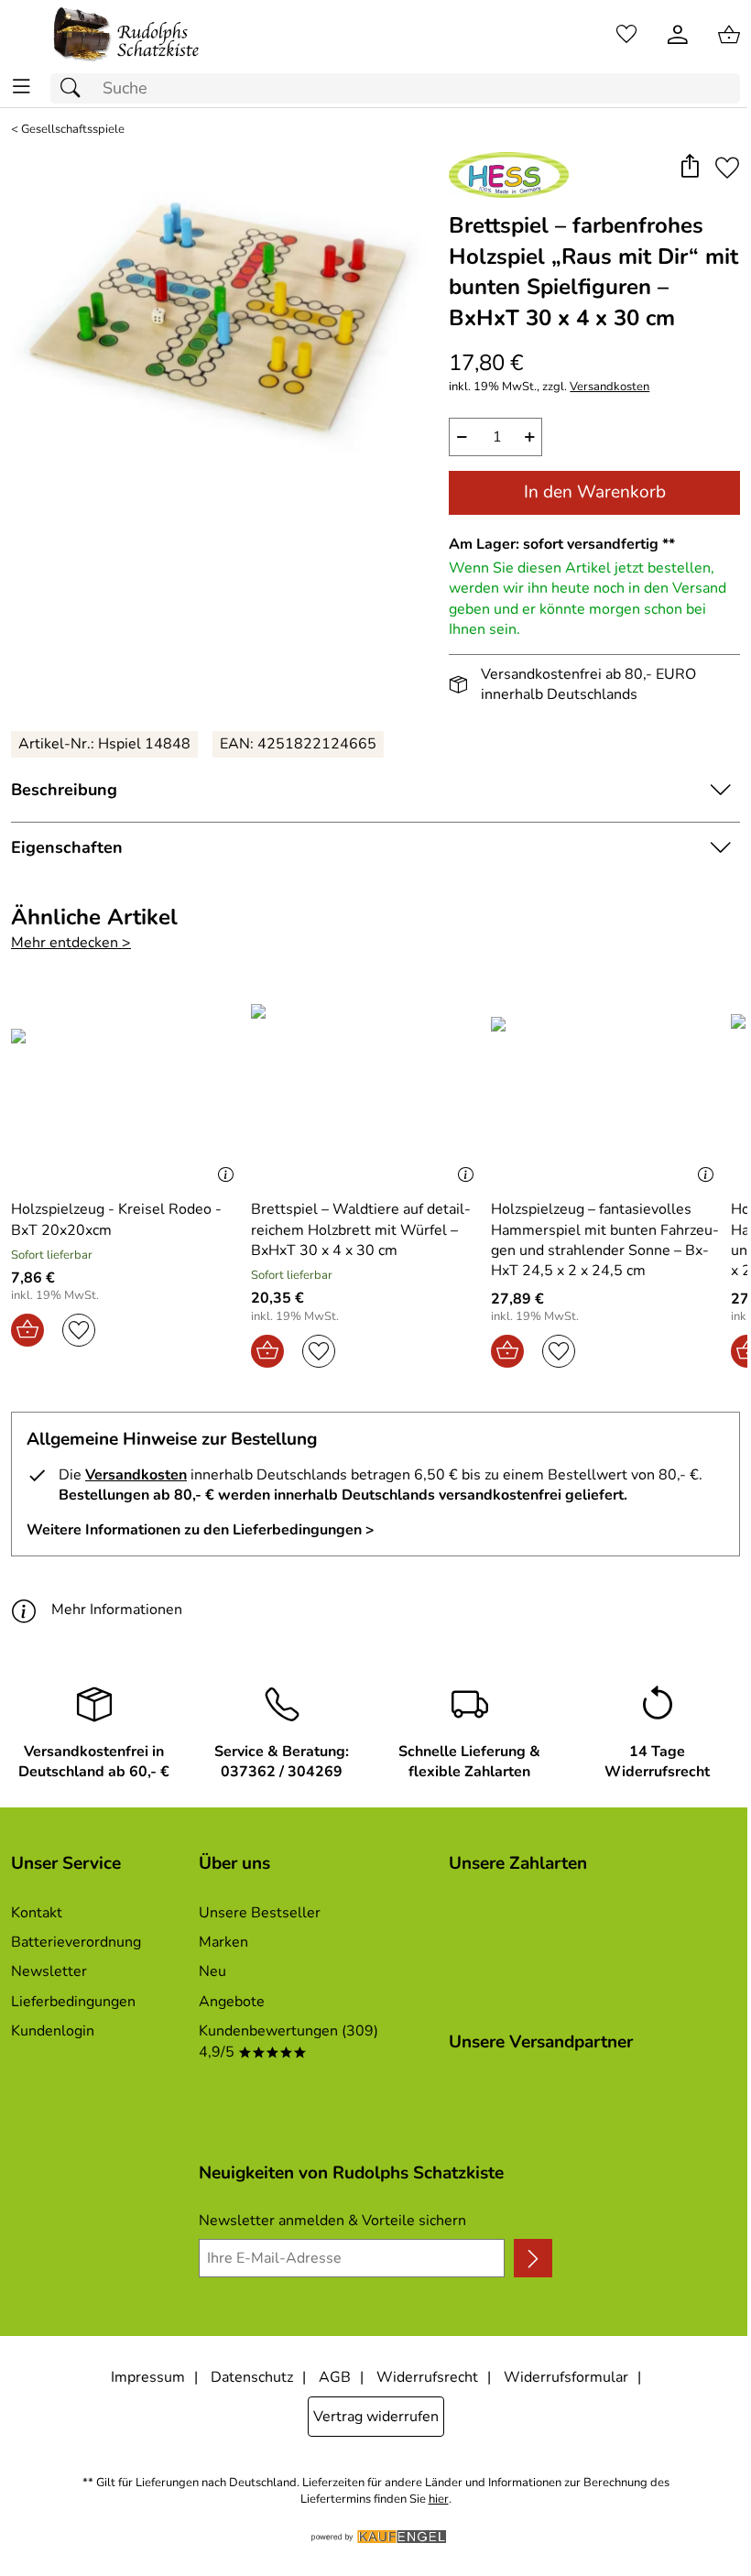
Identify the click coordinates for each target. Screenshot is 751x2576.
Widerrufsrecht (427, 2377)
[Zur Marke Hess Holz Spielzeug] (509, 175)
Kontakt (37, 1913)
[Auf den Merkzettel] (727, 168)
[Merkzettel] (626, 35)
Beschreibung (64, 790)
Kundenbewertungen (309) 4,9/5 (288, 2041)
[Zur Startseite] (126, 35)
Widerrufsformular (566, 2377)
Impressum (148, 2377)
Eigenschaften (67, 847)
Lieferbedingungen (73, 2002)
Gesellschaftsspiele (73, 130)
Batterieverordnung (76, 1942)
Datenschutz (252, 2377)
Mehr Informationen (117, 1610)
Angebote (232, 2002)
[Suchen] (75, 88)
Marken (223, 1942)
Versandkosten (610, 387)
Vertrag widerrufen (376, 2417)
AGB (335, 2377)
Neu (212, 1971)
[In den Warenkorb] (27, 1330)
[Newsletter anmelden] (533, 2258)
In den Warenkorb (595, 492)
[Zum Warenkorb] (729, 35)
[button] (689, 168)
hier (439, 2500)
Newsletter (49, 1971)
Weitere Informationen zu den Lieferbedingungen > (201, 1530)
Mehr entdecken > (71, 943)
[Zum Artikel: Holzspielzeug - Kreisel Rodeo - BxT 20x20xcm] (126, 1091)
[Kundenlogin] (678, 35)
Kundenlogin (53, 2031)
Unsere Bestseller (260, 1913)
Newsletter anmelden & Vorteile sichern (332, 2221)
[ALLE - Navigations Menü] (22, 87)
